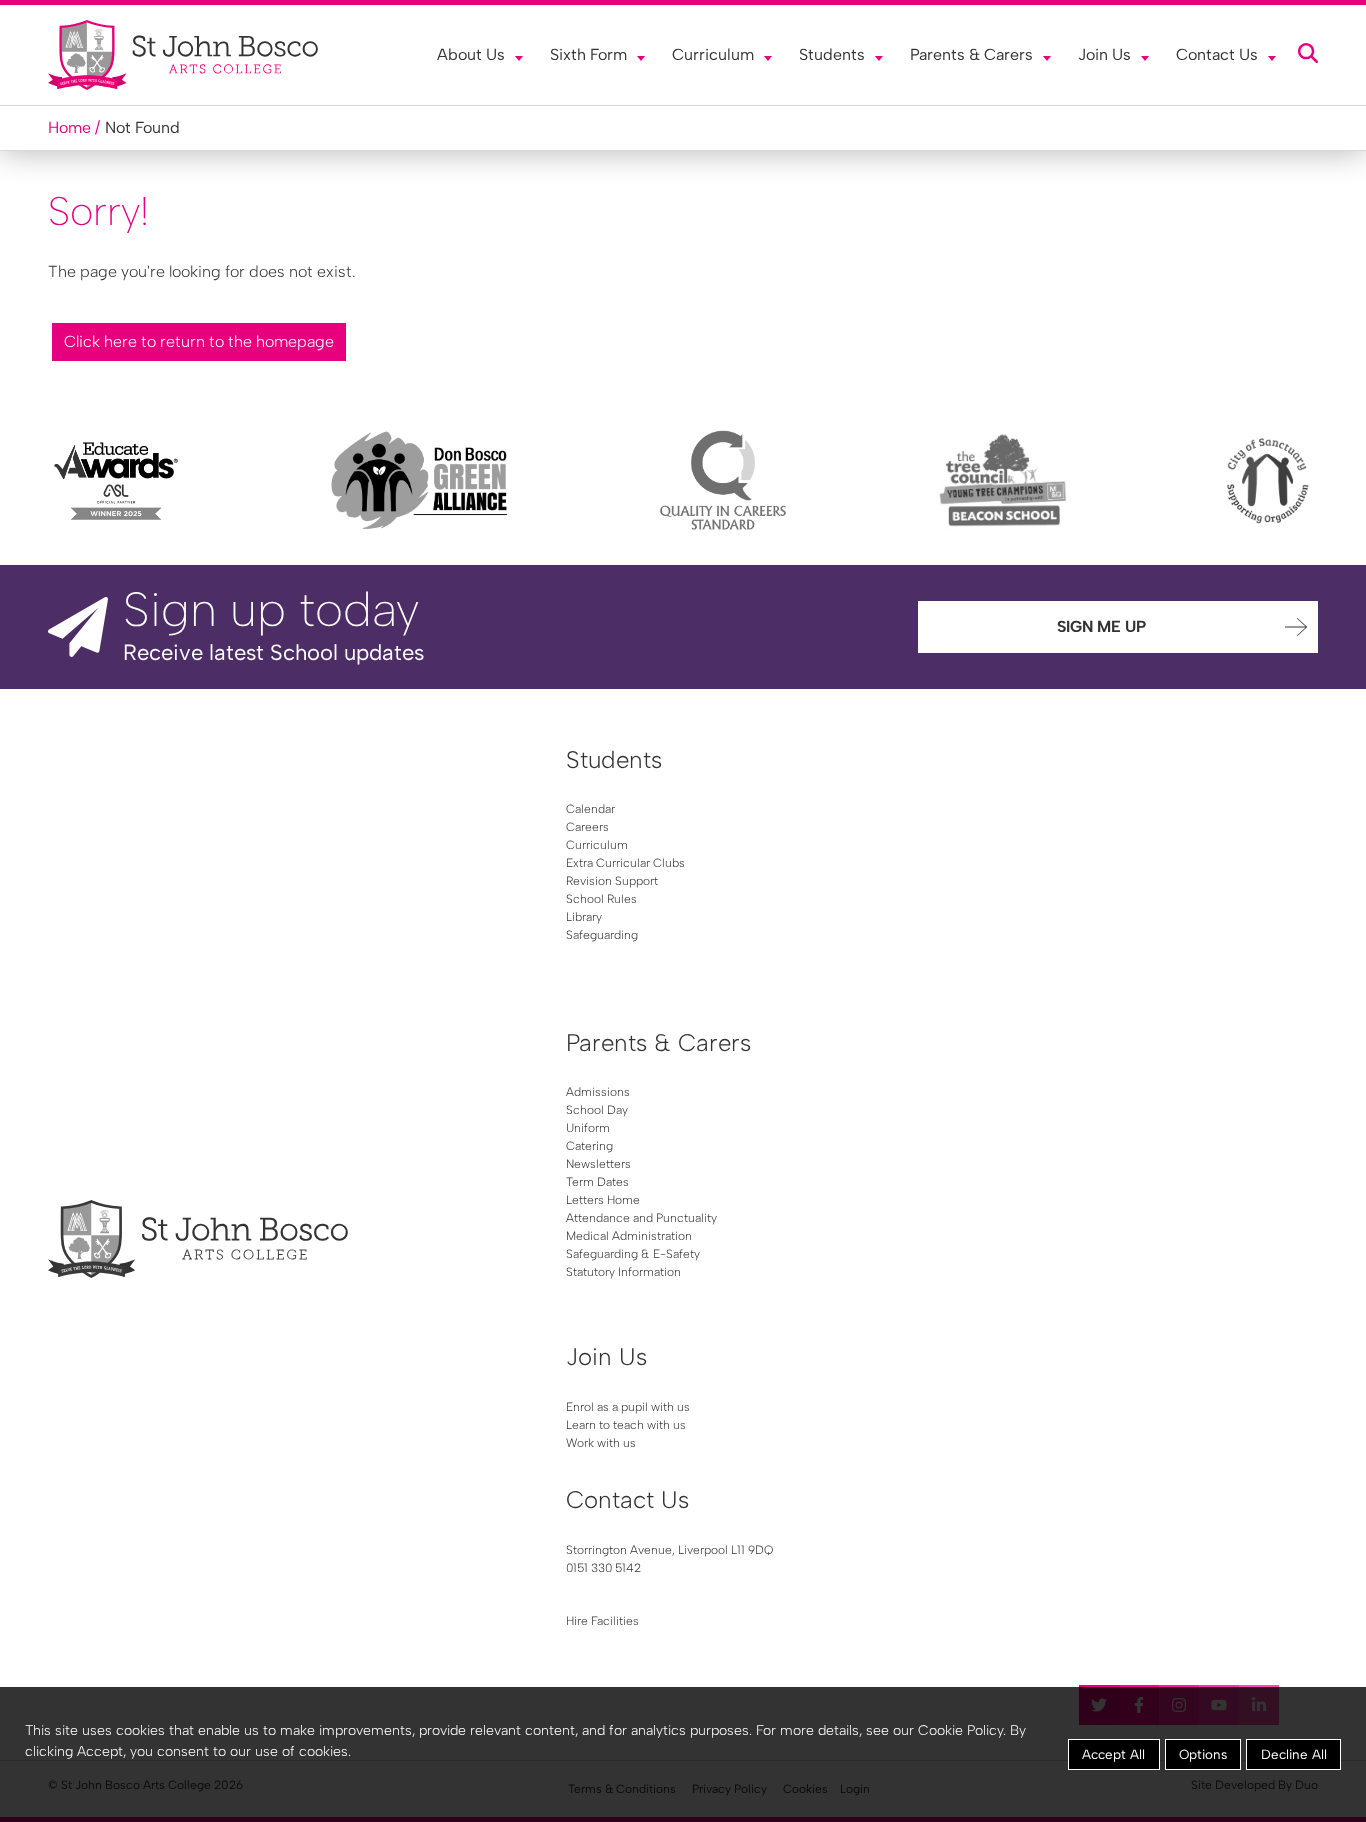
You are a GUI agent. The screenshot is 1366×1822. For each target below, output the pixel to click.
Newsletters (598, 1164)
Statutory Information (623, 1272)
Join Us (1104, 54)
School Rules (601, 899)
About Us (471, 54)
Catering (589, 1146)
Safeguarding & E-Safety (633, 1254)
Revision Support (612, 881)
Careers (587, 827)
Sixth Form (588, 54)
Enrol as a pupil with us (628, 1407)
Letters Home (603, 1200)
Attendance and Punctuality (641, 1218)
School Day (597, 1110)
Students (832, 54)
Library (584, 917)
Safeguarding (602, 935)
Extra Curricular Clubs (625, 863)
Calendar (590, 809)
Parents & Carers (971, 54)
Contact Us (1217, 54)
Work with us (601, 1443)
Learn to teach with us (626, 1425)
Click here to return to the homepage (199, 341)
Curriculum (713, 54)
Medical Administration (629, 1236)
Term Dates (597, 1182)
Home (69, 127)
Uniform (588, 1128)
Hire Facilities (602, 1621)
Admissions (598, 1092)
